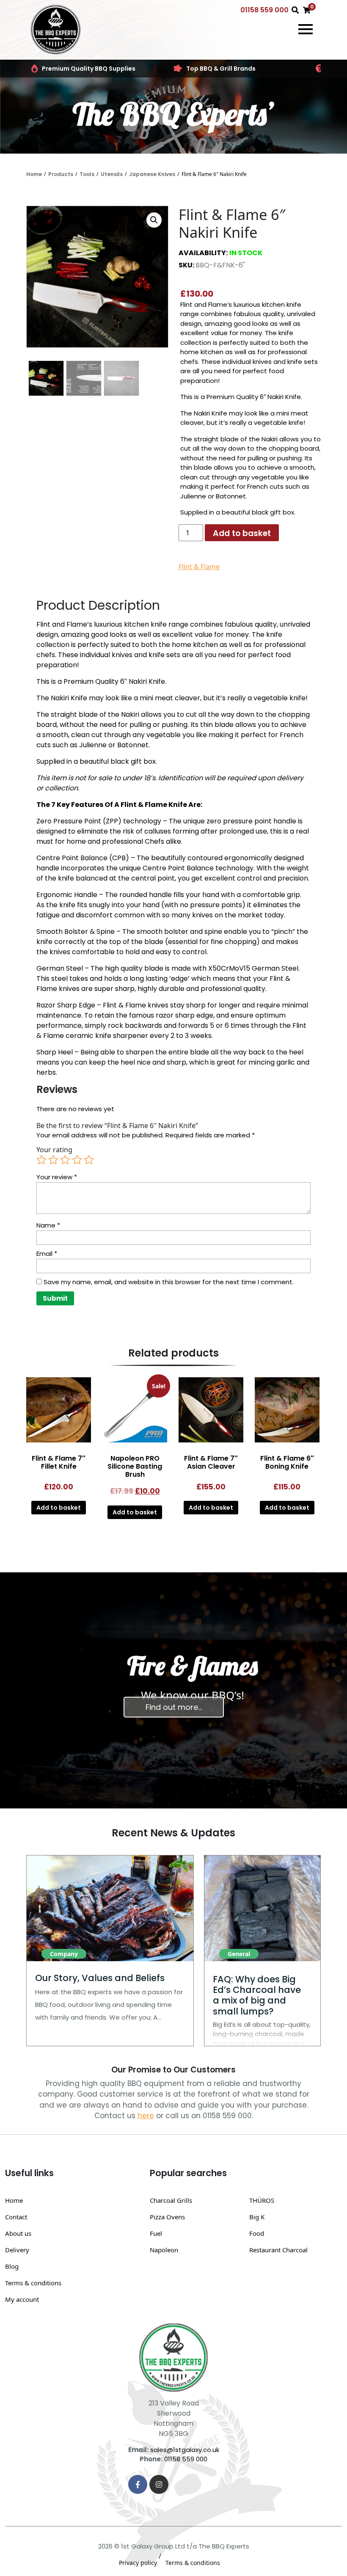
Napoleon (164, 2250)
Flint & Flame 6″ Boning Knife (287, 1462)
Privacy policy (138, 2563)
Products (61, 174)
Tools (87, 174)
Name (48, 1225)
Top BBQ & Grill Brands (221, 69)
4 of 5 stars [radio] (77, 1160)
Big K (257, 2217)
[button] (154, 220)
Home (34, 174)
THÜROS (262, 2200)
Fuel (156, 2233)
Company (64, 1954)
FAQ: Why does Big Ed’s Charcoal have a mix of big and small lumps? (257, 1995)
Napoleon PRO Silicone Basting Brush (135, 1466)
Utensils (112, 174)
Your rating (54, 1150)
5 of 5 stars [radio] (89, 1160)
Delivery (17, 2250)
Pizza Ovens (167, 2217)
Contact (16, 2217)
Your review (57, 1177)
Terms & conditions (33, 2283)
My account (22, 2299)
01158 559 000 (264, 10)
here (146, 2116)
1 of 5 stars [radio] (41, 1160)
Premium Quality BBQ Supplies (89, 69)
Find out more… (174, 1707)
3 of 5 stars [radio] (65, 1160)
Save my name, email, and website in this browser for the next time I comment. (169, 1282)
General (239, 1954)
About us (18, 2233)
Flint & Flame (199, 567)
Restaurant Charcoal (278, 2250)
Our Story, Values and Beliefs (100, 1978)
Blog (12, 2266)
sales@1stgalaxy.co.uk (185, 2450)
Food (257, 2233)
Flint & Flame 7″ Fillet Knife (59, 1462)
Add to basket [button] (59, 1508)
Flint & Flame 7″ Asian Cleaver (211, 1462)
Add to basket (242, 533)
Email (47, 1254)
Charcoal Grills (171, 2200)
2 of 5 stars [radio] (53, 1160)
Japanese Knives (152, 174)
